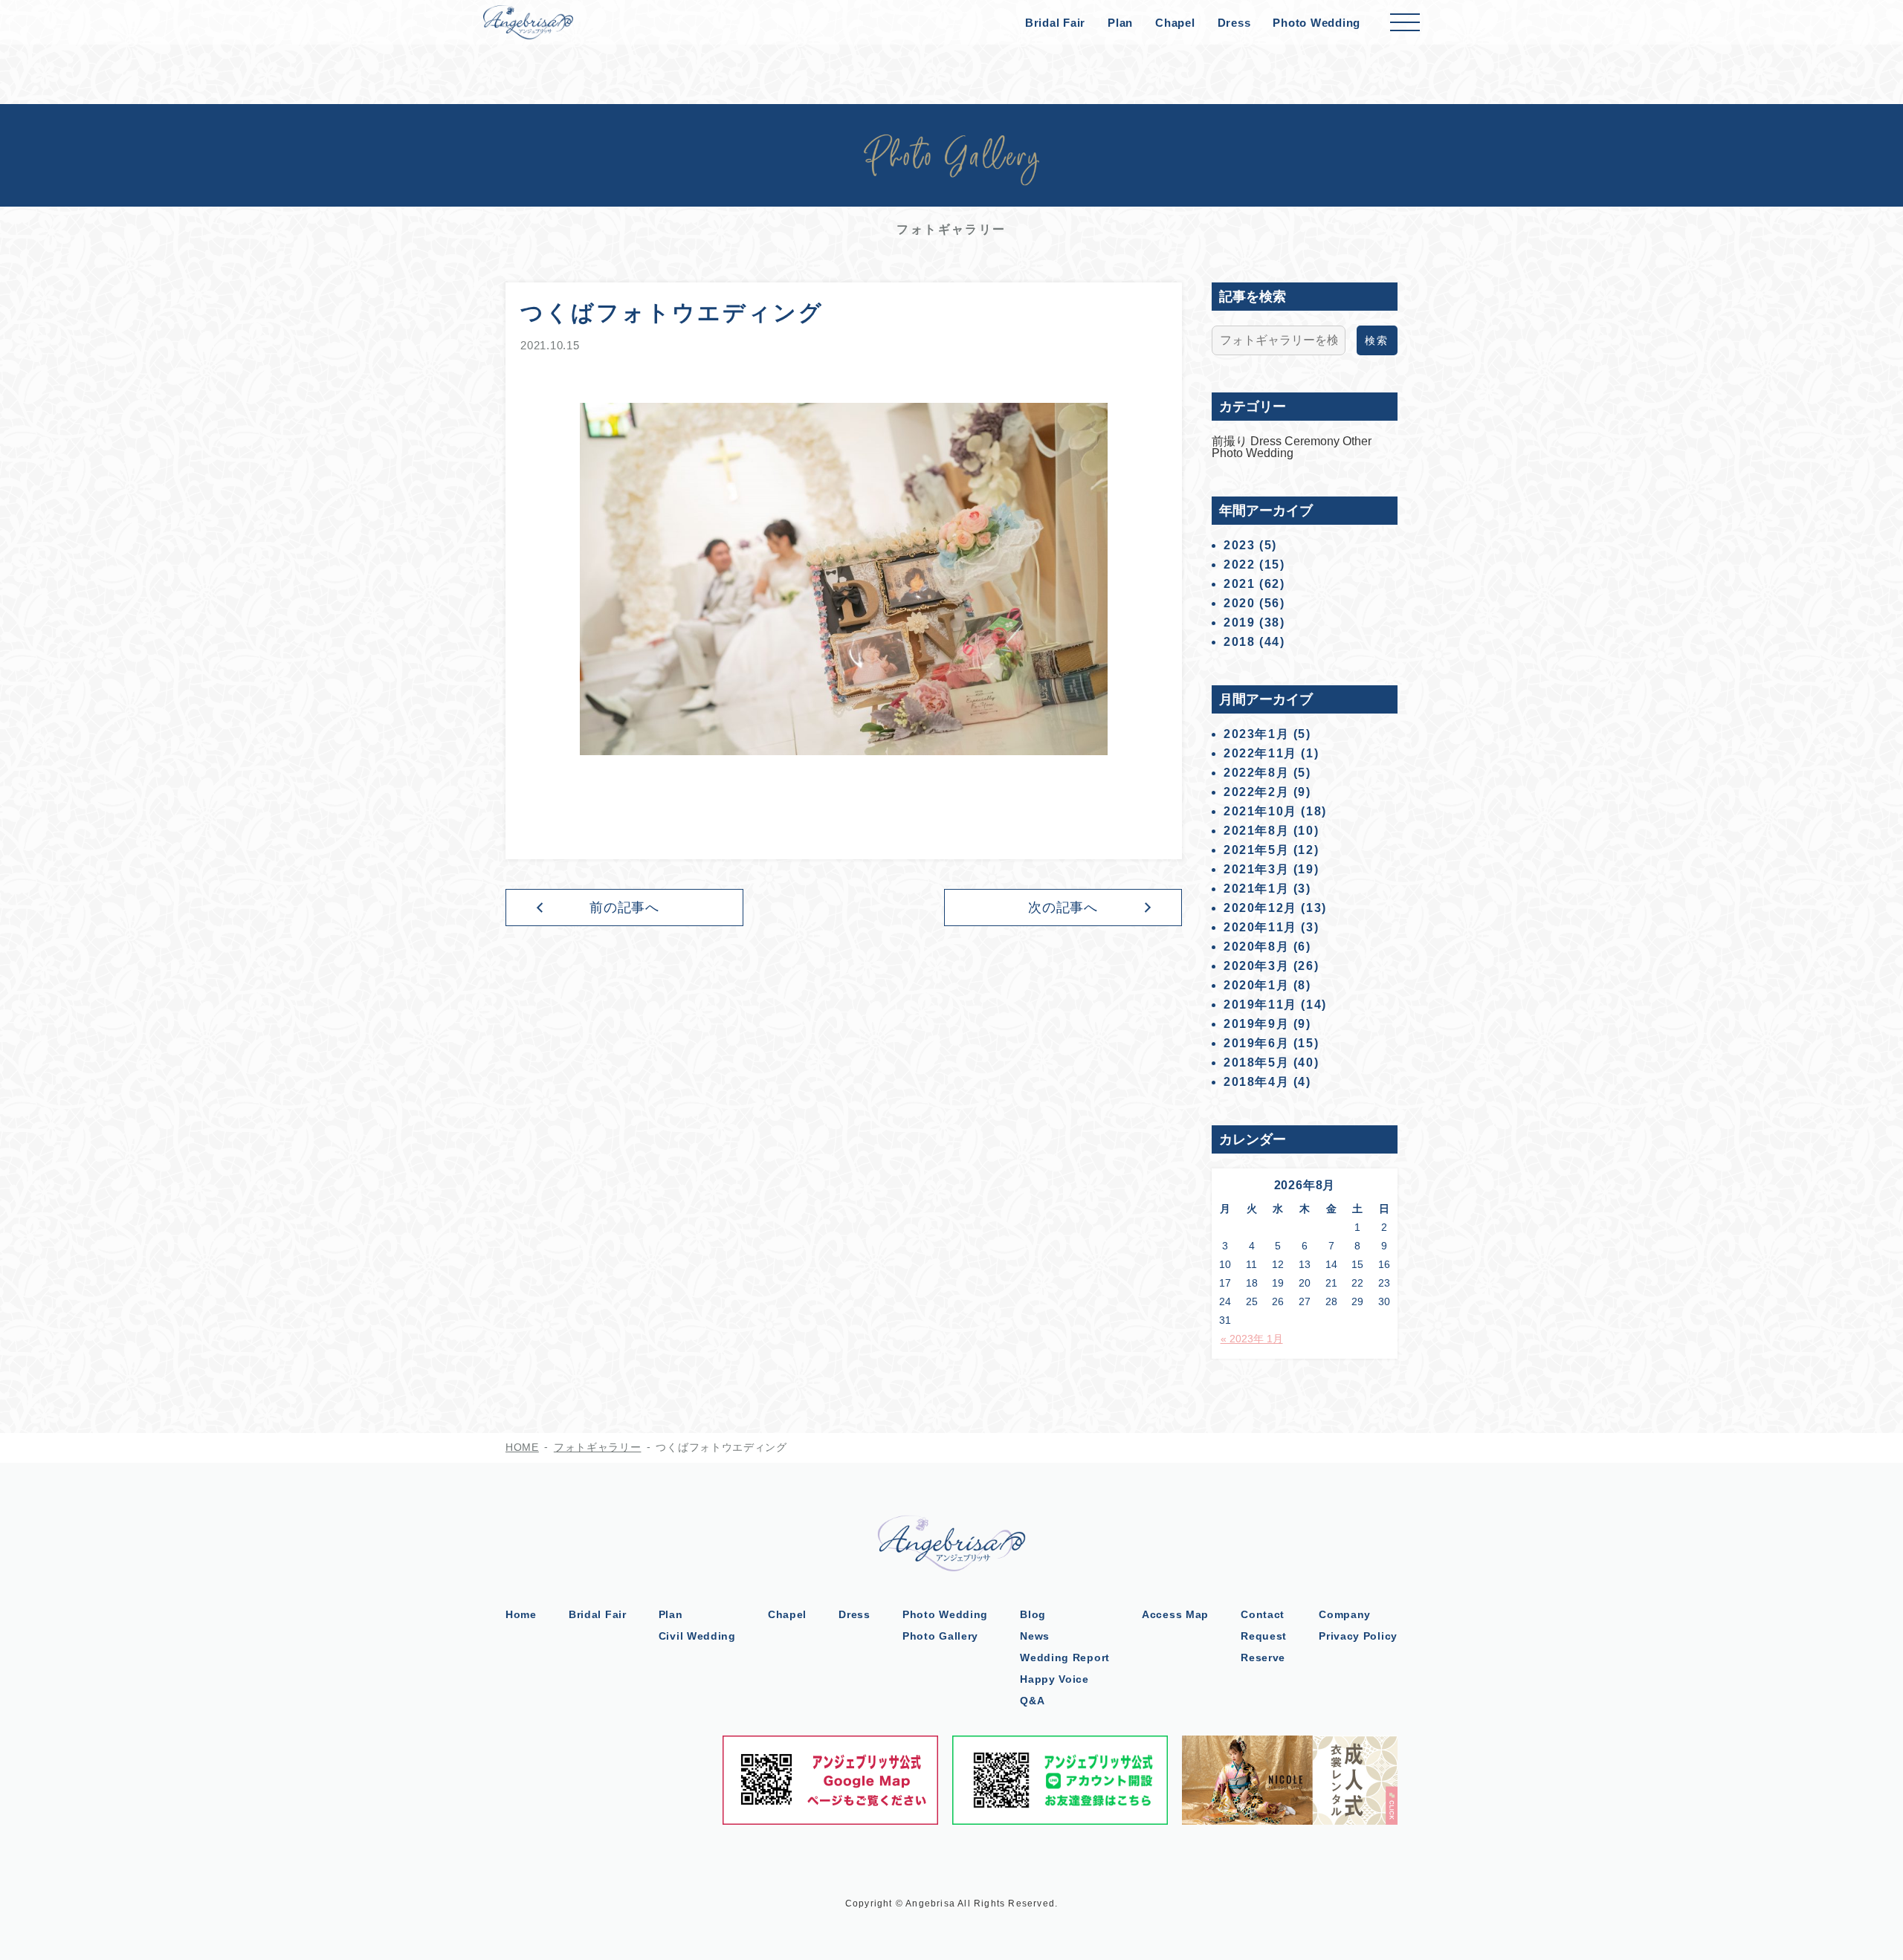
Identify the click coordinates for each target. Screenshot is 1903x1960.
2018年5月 (1256, 1063)
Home (521, 1614)
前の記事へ (625, 908)
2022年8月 (1256, 773)
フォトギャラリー (598, 1447)
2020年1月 (1256, 985)
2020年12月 (1260, 908)
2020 (1239, 603)
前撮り (1231, 441)
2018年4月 (1256, 1082)
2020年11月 (1260, 927)
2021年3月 (1256, 869)
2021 (1239, 584)
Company (1345, 1614)
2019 (1239, 622)
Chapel (1175, 23)
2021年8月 (1256, 831)
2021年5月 (1256, 850)
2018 (1239, 642)
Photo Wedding (1316, 23)
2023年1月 (1256, 734)
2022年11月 (1260, 753)
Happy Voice (1054, 1679)
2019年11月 (1260, 1005)
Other (1357, 441)
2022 (1239, 565)
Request (1264, 1636)
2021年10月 (1260, 811)
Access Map (1175, 1614)
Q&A (1032, 1701)
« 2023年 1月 (1252, 1339)
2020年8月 (1256, 947)
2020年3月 (1256, 966)
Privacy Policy (1358, 1636)
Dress (1234, 23)
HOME (522, 1447)
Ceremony (1314, 441)
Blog (1033, 1614)
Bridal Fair (1055, 23)
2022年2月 (1256, 792)
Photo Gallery (940, 1636)
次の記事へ (1063, 908)
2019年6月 (1256, 1043)
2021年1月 (1256, 889)
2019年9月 (1256, 1024)
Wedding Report (1065, 1657)
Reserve (1263, 1657)
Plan (1120, 23)
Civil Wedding (697, 1636)
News (1035, 1636)
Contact (1263, 1614)
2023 (1239, 545)
